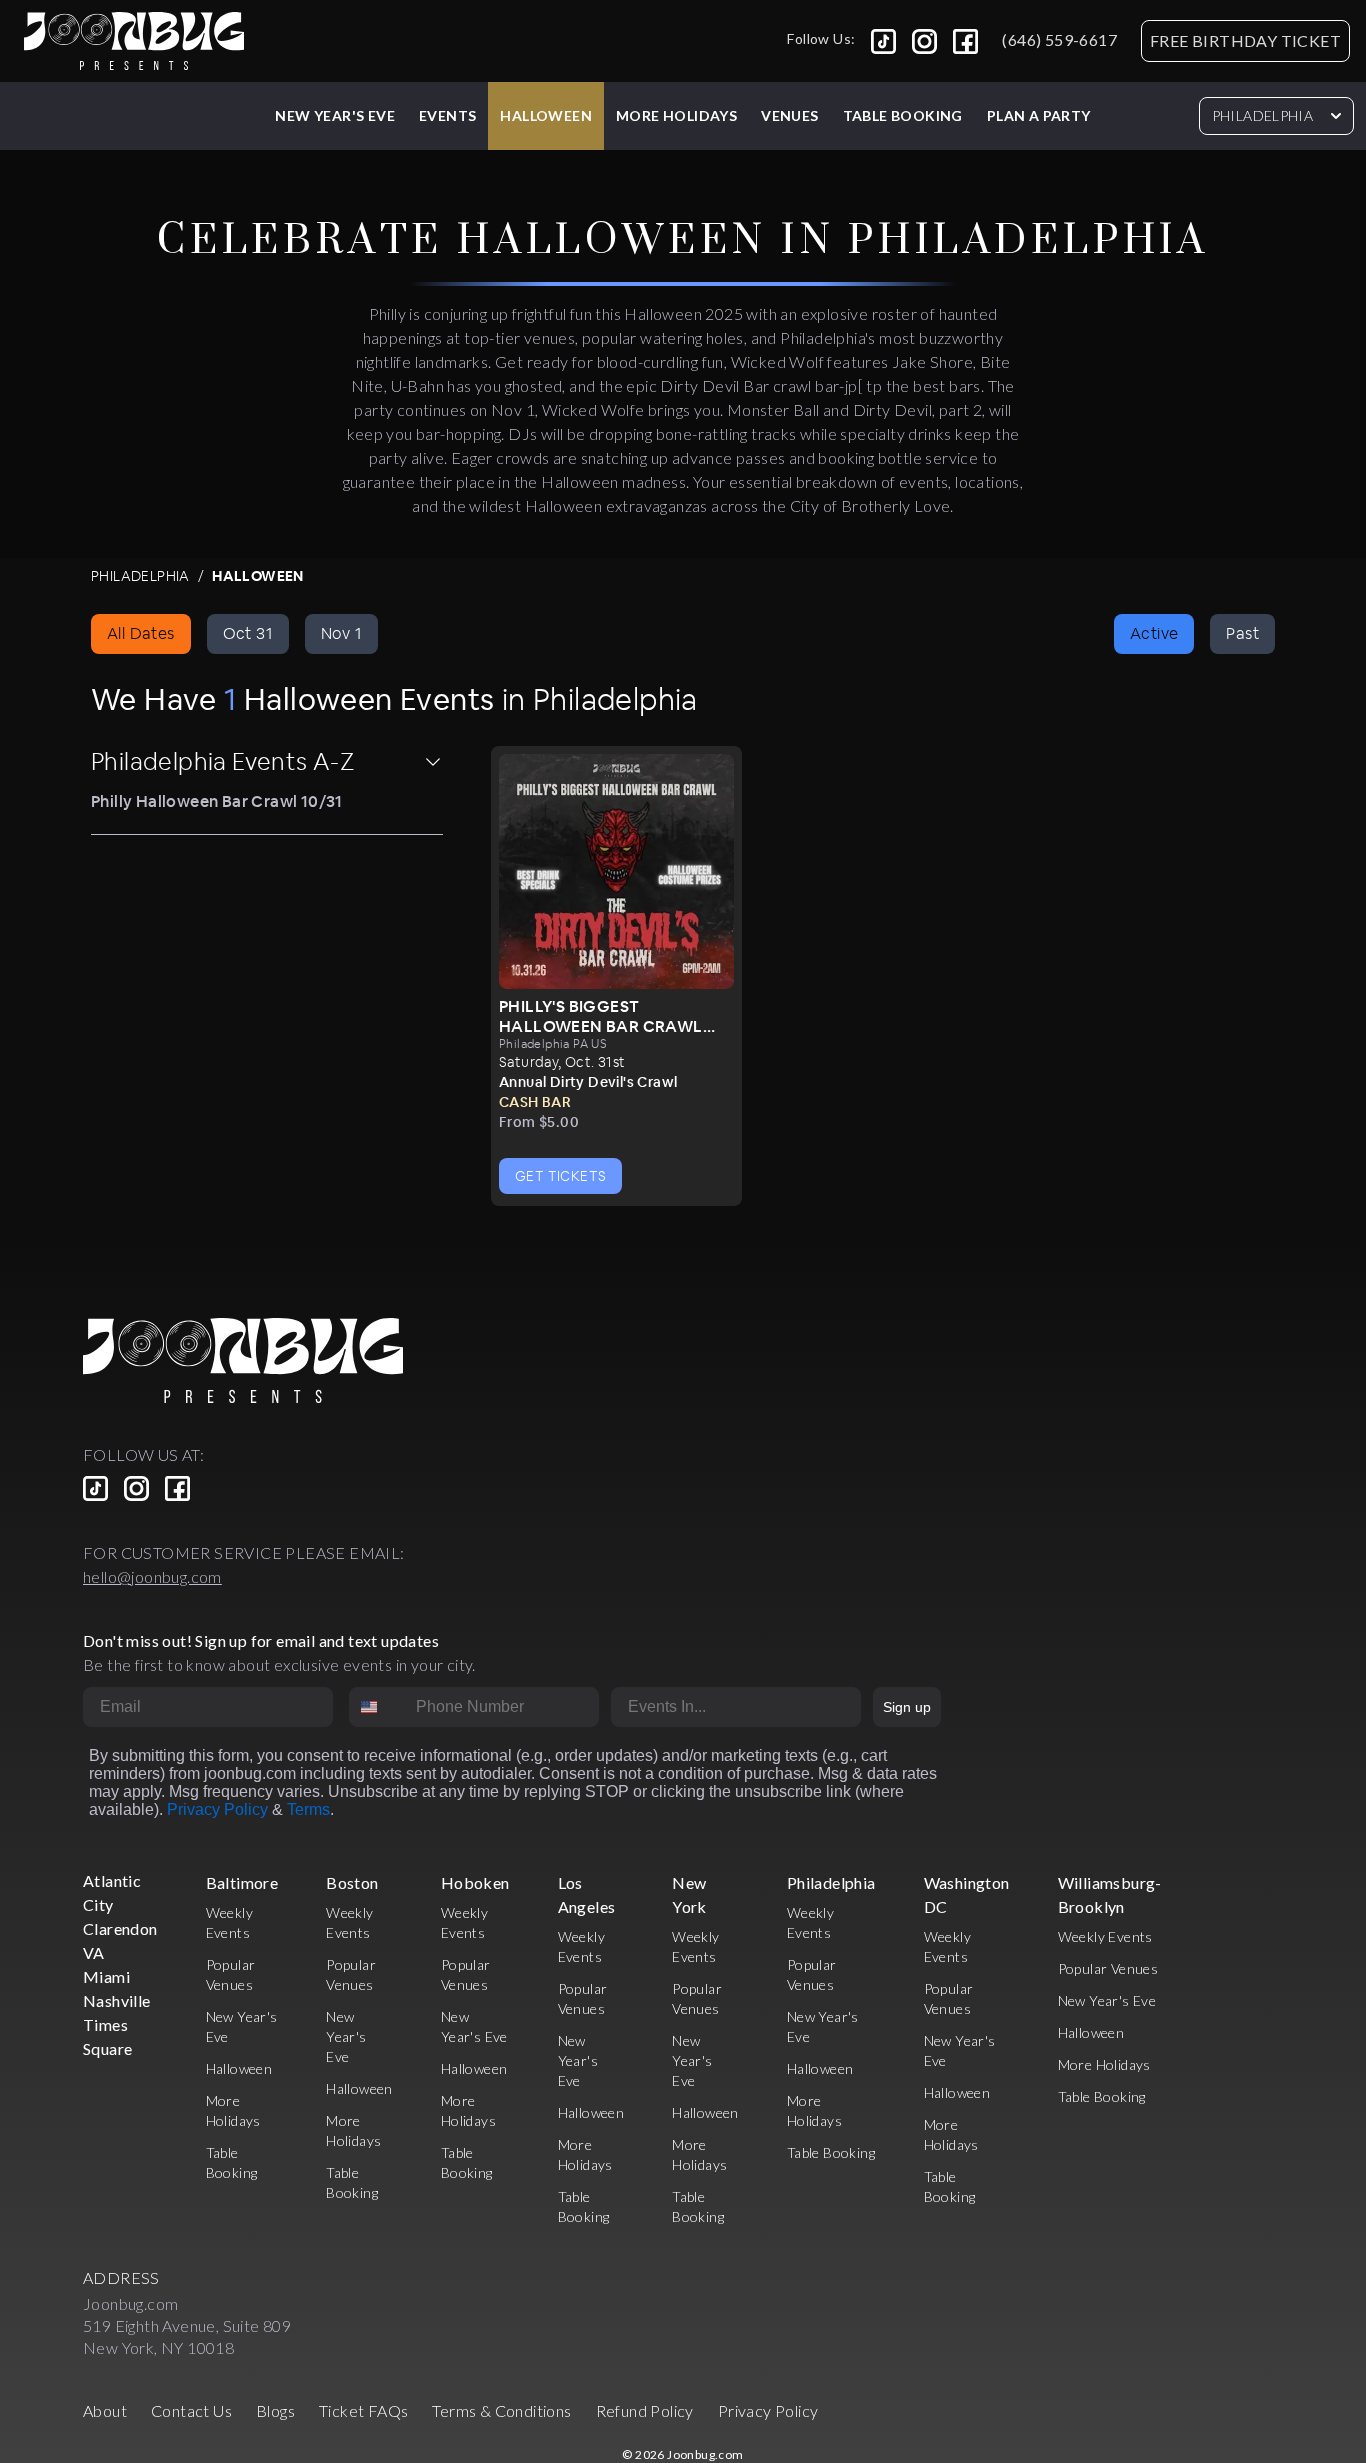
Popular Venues (1108, 1968)
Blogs (275, 2410)
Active (1154, 633)
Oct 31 (248, 633)
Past (1242, 633)
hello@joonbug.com (152, 1576)
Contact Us (191, 2410)
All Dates (141, 633)
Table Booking (903, 115)
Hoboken (475, 1882)
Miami (106, 1976)
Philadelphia (1262, 115)
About (105, 2410)
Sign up (907, 1707)
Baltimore (242, 1882)
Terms (308, 1809)
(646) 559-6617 (1059, 39)
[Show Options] (842, 1707)
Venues (789, 115)
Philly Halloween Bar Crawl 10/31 (217, 801)
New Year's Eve (335, 115)
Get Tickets (560, 1176)
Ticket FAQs (363, 2410)
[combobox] (378, 1707)
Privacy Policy (217, 1809)
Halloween (546, 115)
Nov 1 (341, 633)
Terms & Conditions (501, 2410)
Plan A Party (1039, 115)
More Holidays (1104, 2064)
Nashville (117, 2000)
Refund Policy (645, 2410)
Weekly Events (1105, 1936)
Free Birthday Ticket (1245, 40)
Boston (352, 1882)
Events (447, 115)
